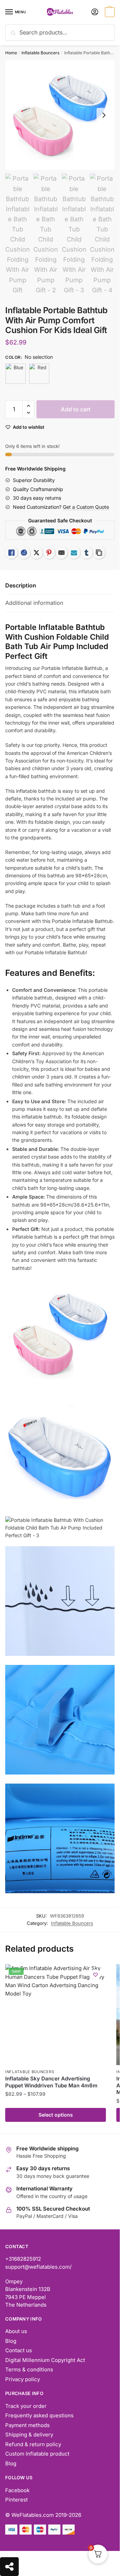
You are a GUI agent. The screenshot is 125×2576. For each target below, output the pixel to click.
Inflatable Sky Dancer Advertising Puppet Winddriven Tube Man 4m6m (51, 2082)
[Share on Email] (61, 553)
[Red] (39, 374)
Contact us (19, 2350)
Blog (11, 2341)
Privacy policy (23, 2379)
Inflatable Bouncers (40, 53)
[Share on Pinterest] (49, 553)
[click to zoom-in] (60, 115)
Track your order (26, 2406)
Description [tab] (21, 585)
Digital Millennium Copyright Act (45, 2360)
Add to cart (76, 409)
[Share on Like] (11, 553)
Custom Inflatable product (37, 2454)
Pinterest (16, 2500)
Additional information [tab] (34, 603)
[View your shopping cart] (109, 13)
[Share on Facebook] (24, 553)
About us (16, 2331)
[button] (28, 406)
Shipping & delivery (29, 2435)
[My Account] (95, 12)
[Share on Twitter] (36, 553)
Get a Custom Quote (86, 507)
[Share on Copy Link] (99, 553)
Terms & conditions (29, 2369)
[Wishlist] (95, 1975)
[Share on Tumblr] (86, 553)
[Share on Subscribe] (74, 553)
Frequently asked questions (39, 2415)
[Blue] (16, 374)
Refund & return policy (33, 2444)
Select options (56, 2115)
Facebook (17, 2490)
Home (11, 53)
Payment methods (27, 2425)
